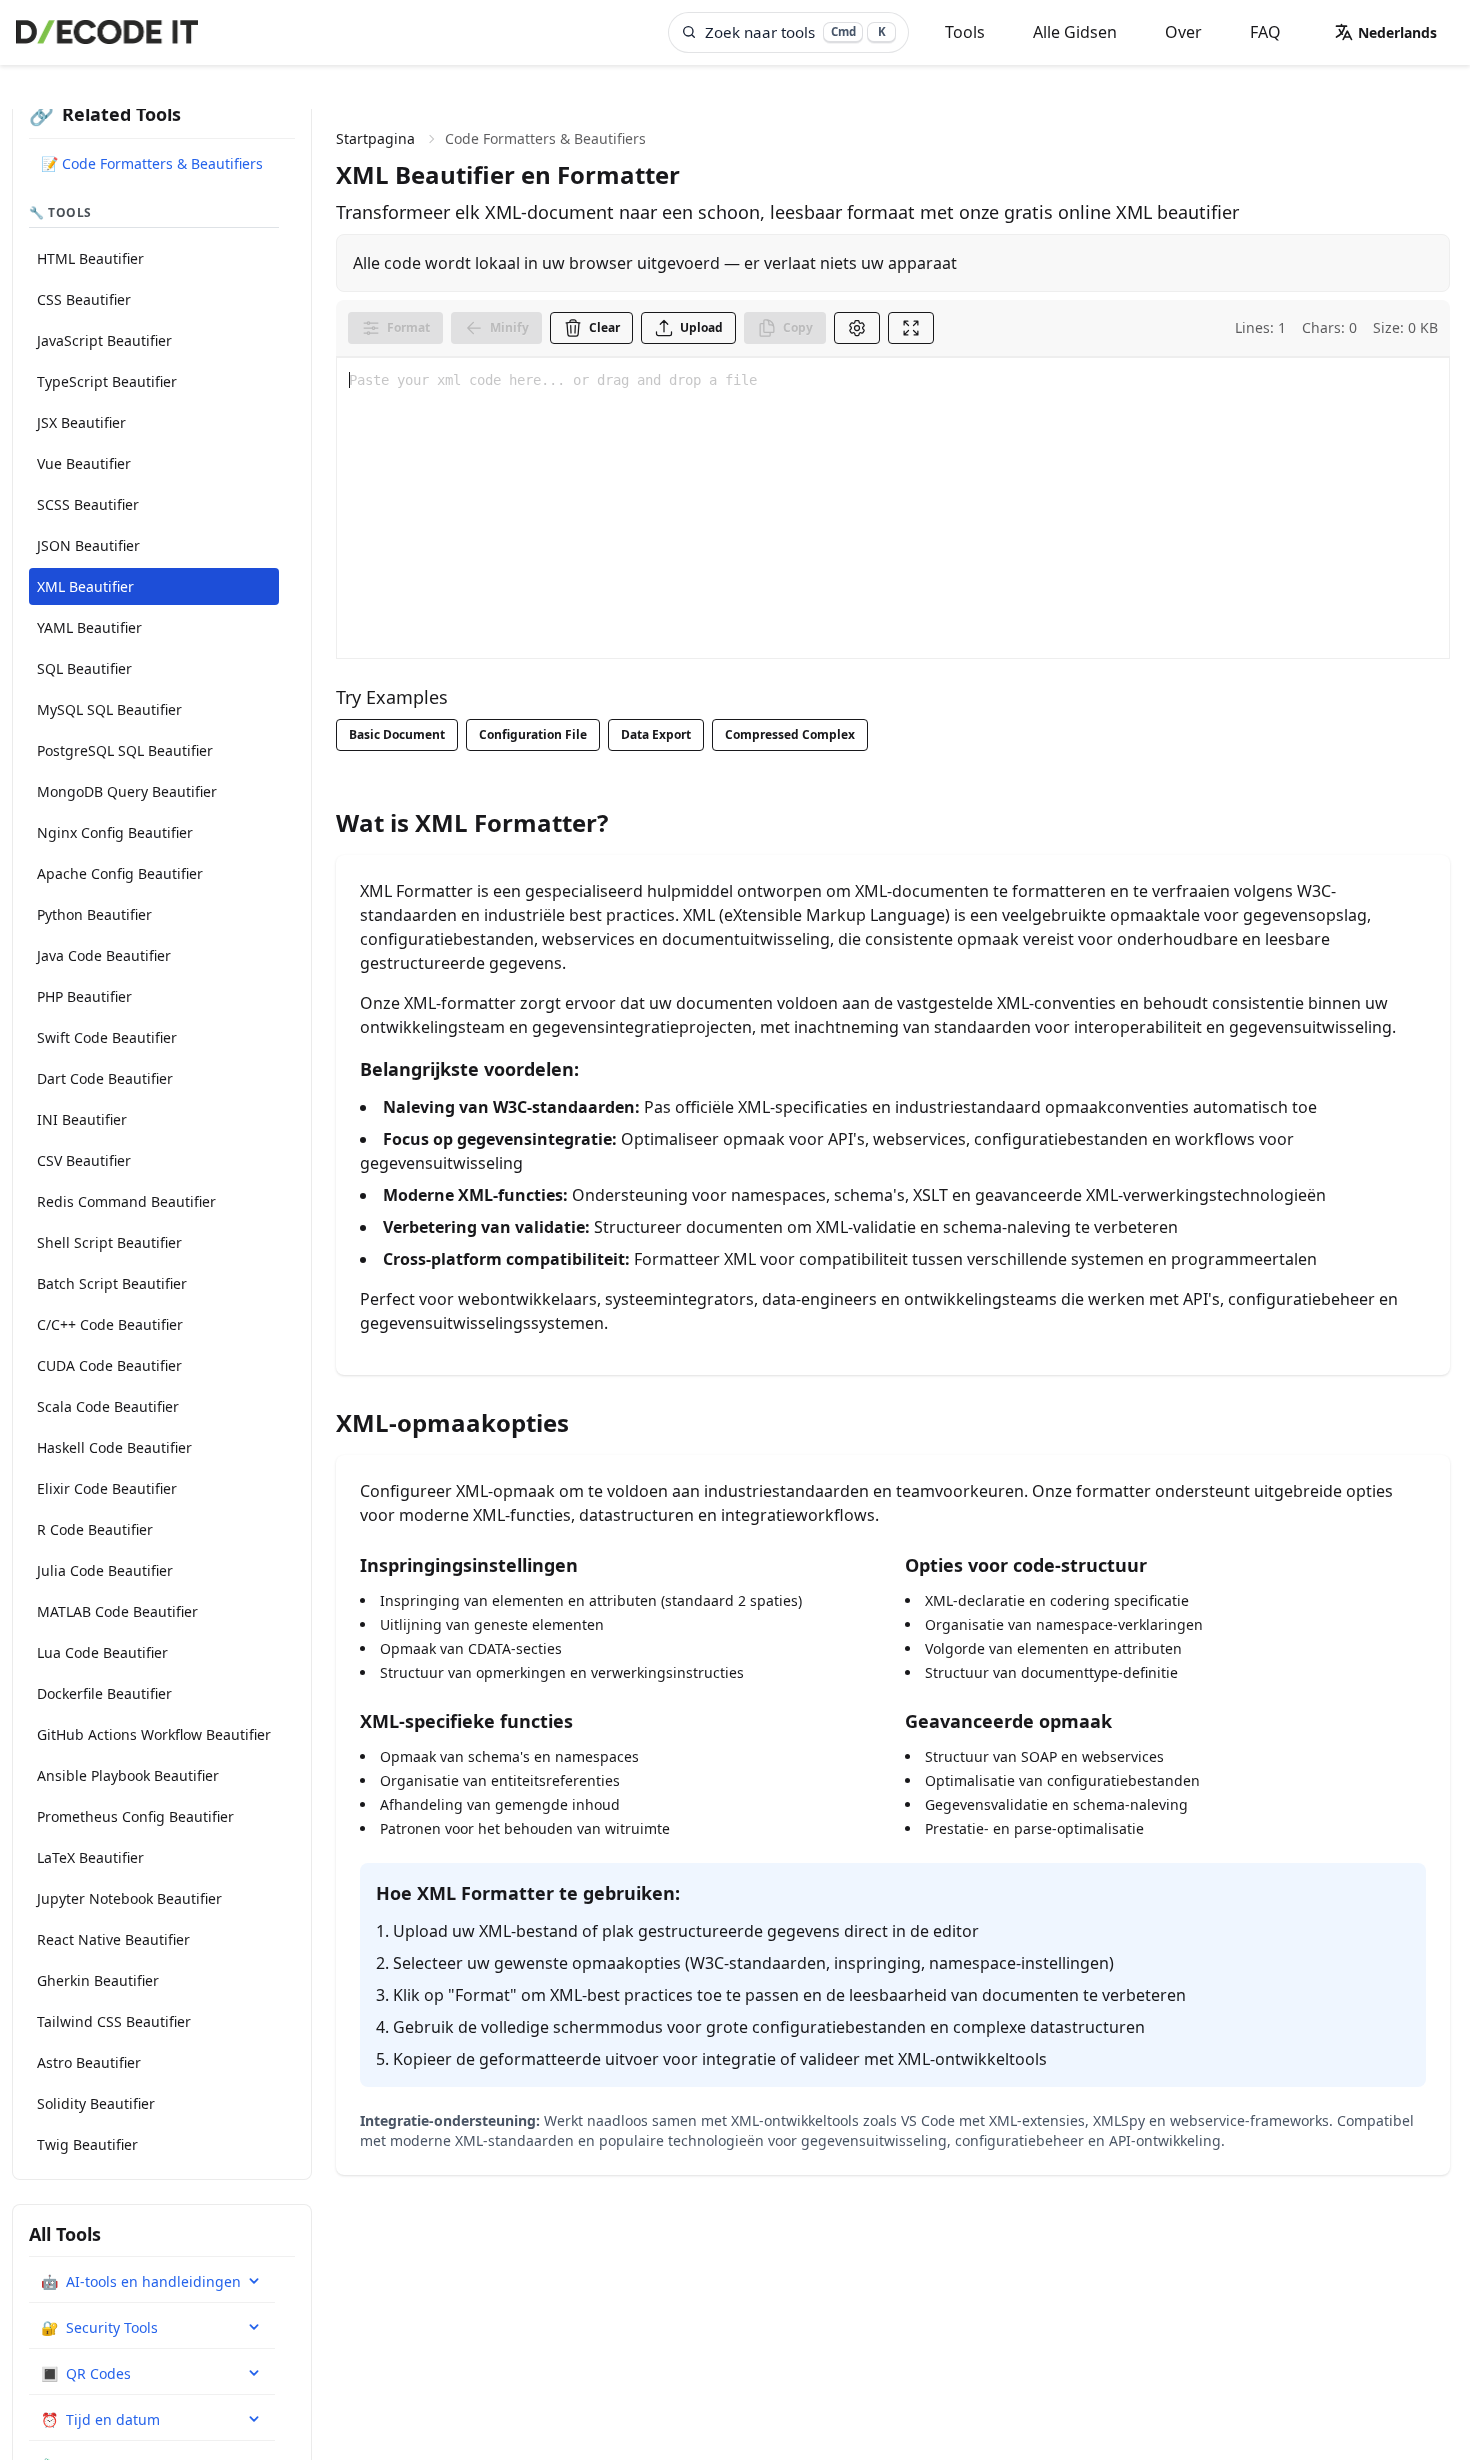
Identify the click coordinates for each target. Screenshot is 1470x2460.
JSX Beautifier (81, 422)
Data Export (656, 734)
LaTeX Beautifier (90, 1857)
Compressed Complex (790, 734)
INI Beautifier (82, 1119)
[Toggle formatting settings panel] (857, 328)
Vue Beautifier (84, 463)
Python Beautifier (94, 914)
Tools (965, 32)
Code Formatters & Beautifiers (545, 138)
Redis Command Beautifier (126, 1201)
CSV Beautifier (84, 1160)
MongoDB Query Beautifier (127, 791)
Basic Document (397, 734)
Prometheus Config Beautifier (135, 1816)
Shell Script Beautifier (109, 1242)
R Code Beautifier (95, 1529)
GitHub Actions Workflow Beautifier (154, 1734)
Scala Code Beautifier (108, 1406)
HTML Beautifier (90, 258)
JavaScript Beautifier (104, 340)
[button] (1385, 32)
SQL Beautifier (84, 668)
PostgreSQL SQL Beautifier (125, 750)
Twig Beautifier (87, 2144)
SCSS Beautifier (88, 504)
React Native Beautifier (113, 1939)
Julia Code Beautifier (105, 1570)
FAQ (1265, 32)
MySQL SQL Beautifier (109, 709)
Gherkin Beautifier (98, 1980)
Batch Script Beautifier (112, 1283)
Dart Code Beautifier (105, 1078)
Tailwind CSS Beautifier (114, 2021)
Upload (701, 327)
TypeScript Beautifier (107, 381)
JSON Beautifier (88, 545)
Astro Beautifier (89, 2062)
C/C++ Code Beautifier (110, 1324)
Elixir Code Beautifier (107, 1488)
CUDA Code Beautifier (109, 1365)
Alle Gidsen (1075, 32)
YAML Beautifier (89, 627)
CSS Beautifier (84, 299)
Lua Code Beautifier (102, 1652)
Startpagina (375, 138)
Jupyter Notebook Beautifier (129, 1898)
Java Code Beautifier (104, 955)
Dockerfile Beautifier (104, 1693)
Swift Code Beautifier (107, 1037)
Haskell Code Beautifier (114, 1447)
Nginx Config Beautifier (115, 832)
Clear (604, 327)
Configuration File (533, 734)
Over (1183, 32)
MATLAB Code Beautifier (117, 1611)
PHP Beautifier (84, 996)
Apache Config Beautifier (120, 873)
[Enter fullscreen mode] (911, 328)
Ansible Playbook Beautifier (128, 1775)
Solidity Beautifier (96, 2103)
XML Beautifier (85, 586)
